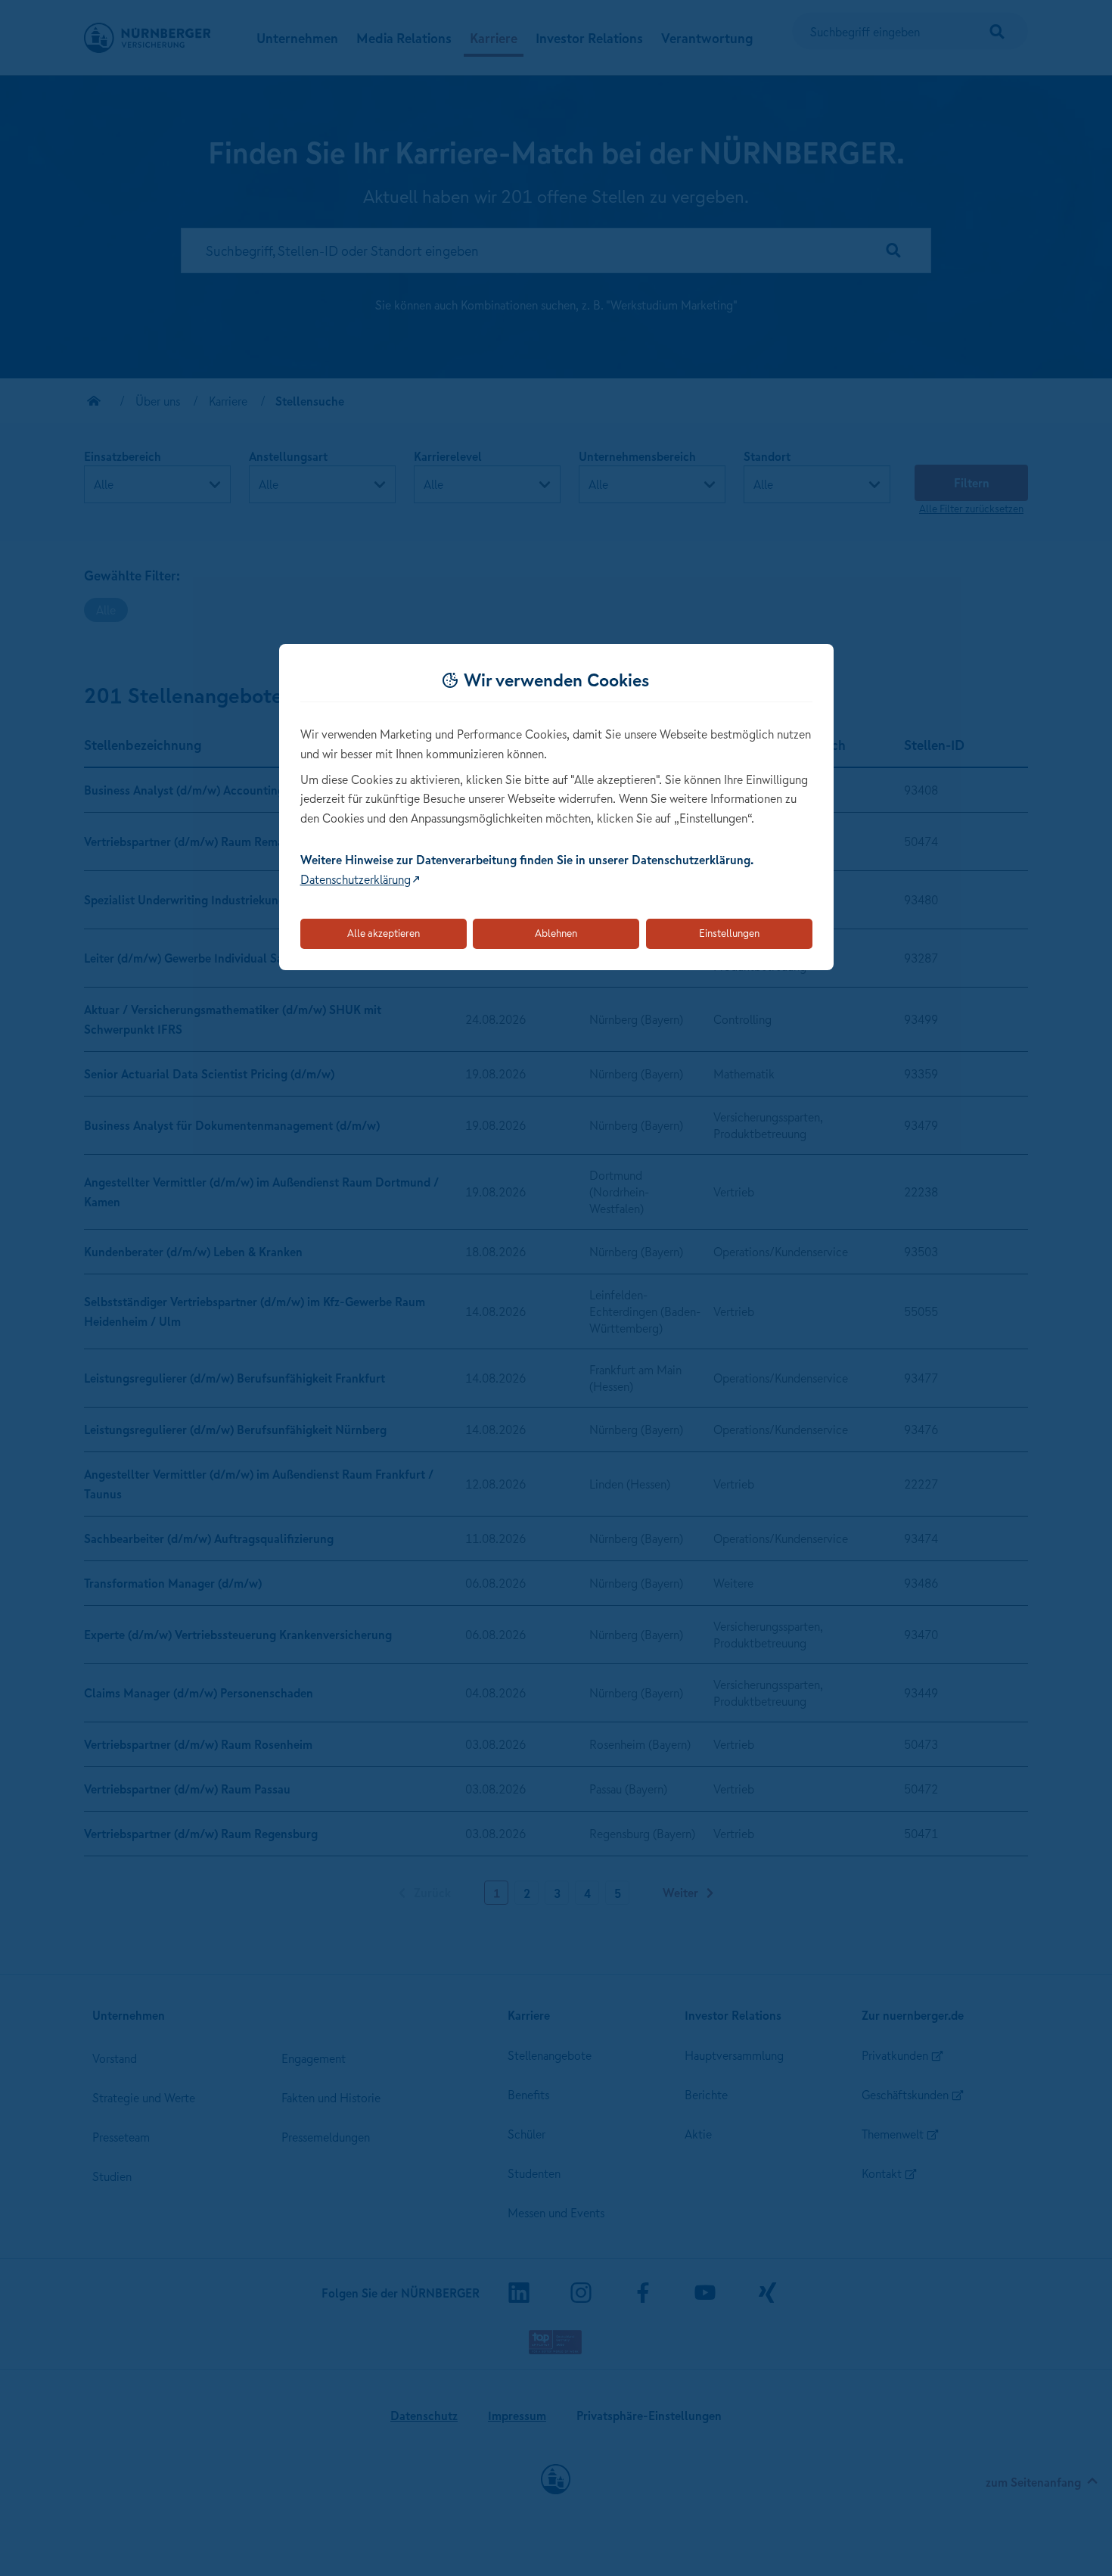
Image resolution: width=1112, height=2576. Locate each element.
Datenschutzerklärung (356, 879)
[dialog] (556, 807)
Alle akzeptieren (384, 933)
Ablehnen (556, 933)
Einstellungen (729, 933)
